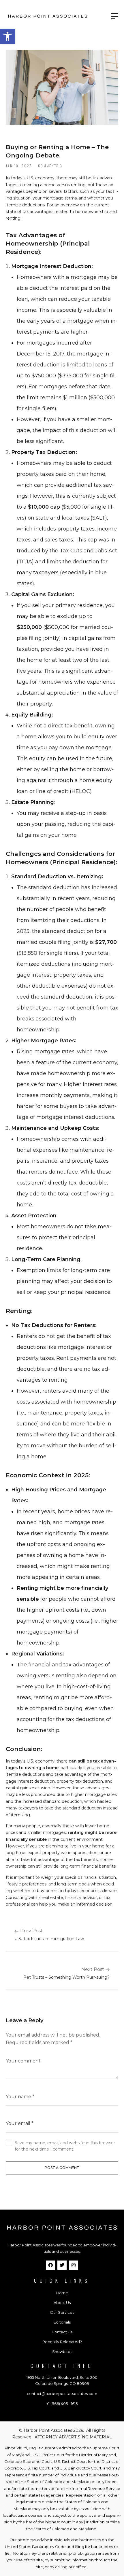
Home (62, 2293)
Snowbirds (62, 2351)
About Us (62, 2303)
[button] (7, 36)
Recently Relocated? (62, 2342)
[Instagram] (74, 2265)
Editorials (62, 2322)
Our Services (62, 2312)
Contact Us (62, 2332)
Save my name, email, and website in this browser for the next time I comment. (65, 2146)
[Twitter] (62, 2265)
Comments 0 (50, 166)
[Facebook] (50, 2265)
